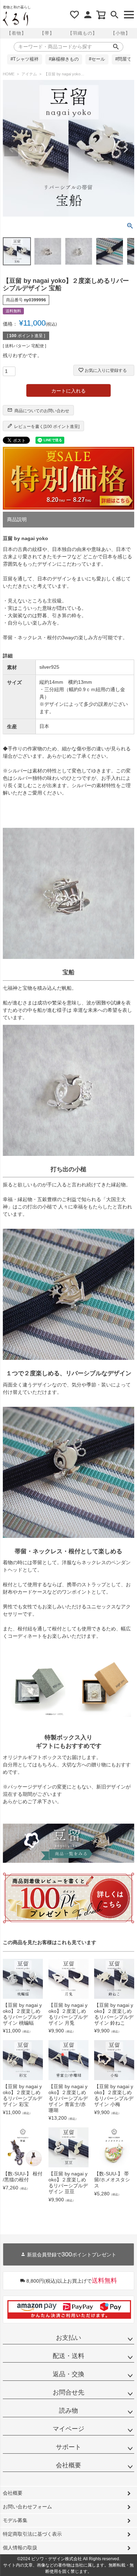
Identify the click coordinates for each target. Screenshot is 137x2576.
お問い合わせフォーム (27, 2507)
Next (126, 149)
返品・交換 (68, 2374)
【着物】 (17, 33)
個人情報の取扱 (20, 2548)
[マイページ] (88, 15)
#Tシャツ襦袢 (25, 59)
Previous (11, 149)
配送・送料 (68, 2356)
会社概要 (68, 2465)
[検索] (115, 15)
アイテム (29, 74)
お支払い (68, 2338)
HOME (9, 74)
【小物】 (120, 33)
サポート (68, 2447)
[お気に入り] (74, 15)
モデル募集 (15, 2520)
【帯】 (47, 33)
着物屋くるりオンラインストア (15, 19)
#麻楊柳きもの (64, 59)
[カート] (101, 15)
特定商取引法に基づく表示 (32, 2534)
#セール (97, 59)
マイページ (68, 2429)
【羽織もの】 (83, 33)
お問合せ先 (68, 2392)
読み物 (68, 2411)
